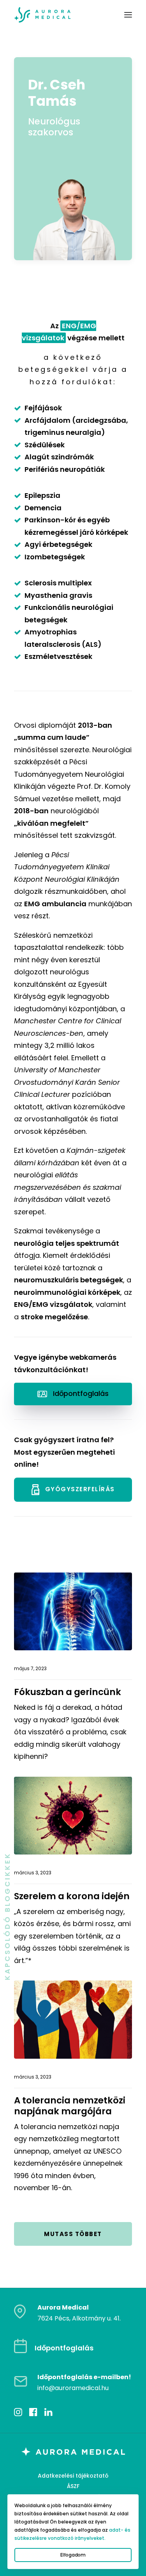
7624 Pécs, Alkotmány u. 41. (79, 2318)
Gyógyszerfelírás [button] (80, 1489)
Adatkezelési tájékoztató (73, 2476)
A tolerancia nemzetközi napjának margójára (70, 2106)
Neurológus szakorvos (54, 127)
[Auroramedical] (42, 15)
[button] (128, 15)
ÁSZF (73, 2486)
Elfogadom (73, 2555)
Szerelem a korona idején (72, 1896)
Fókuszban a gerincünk (68, 1692)
